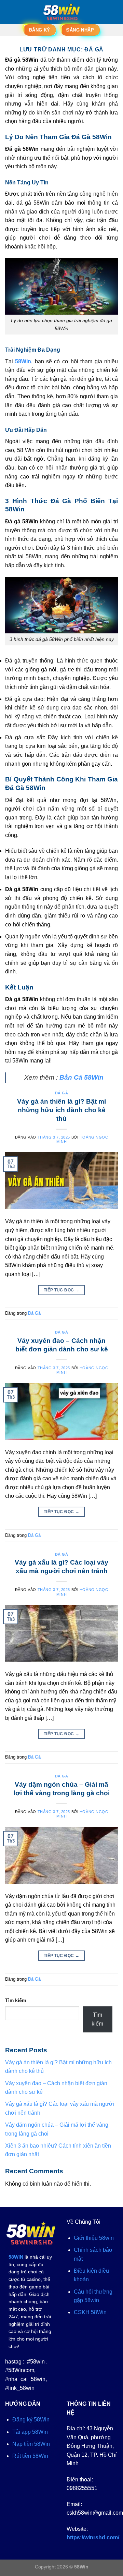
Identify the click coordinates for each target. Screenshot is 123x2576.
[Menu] (9, 12)
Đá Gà (62, 1093)
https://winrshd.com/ (93, 2537)
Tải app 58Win (30, 2432)
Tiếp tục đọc (61, 1290)
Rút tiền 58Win (30, 2456)
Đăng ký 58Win (31, 2420)
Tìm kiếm (16, 2000)
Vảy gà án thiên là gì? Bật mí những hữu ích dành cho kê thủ (61, 1110)
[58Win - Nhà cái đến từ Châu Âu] (61, 12)
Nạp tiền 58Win (31, 2444)
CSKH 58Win (90, 2312)
